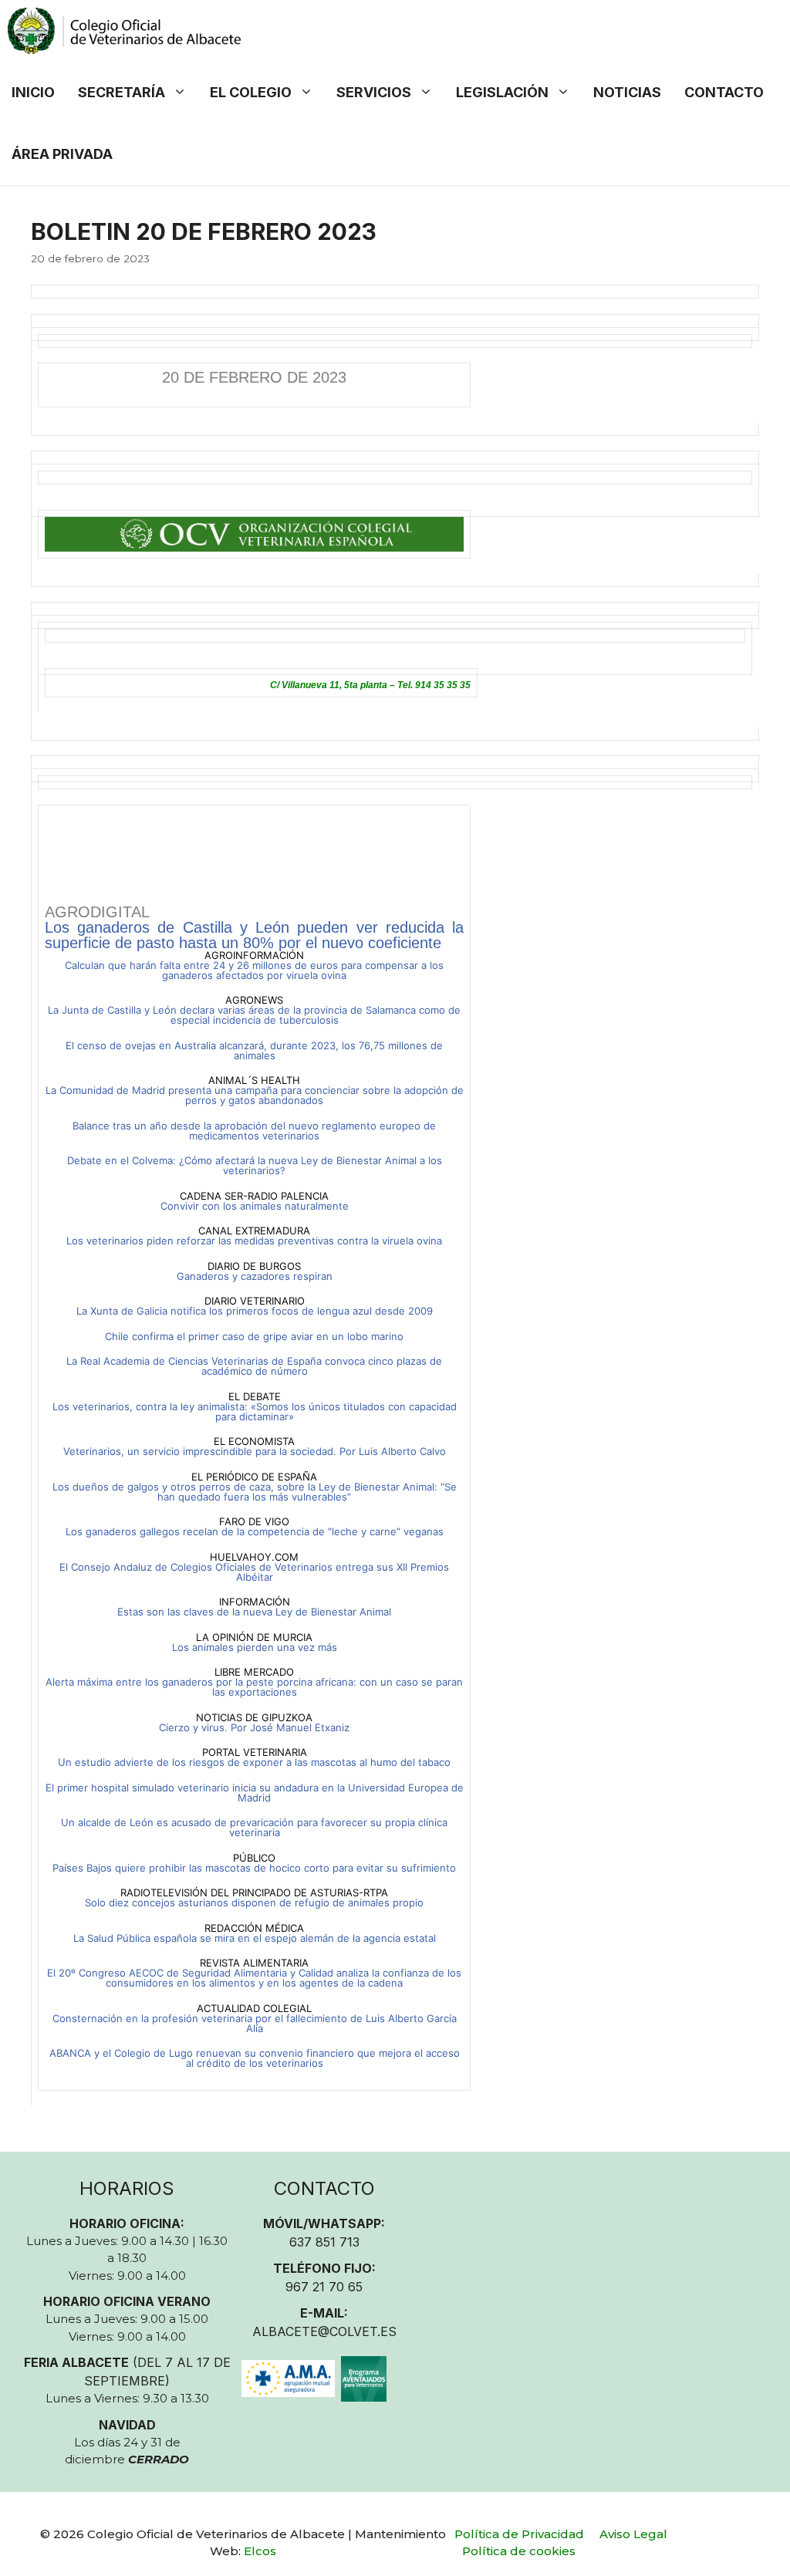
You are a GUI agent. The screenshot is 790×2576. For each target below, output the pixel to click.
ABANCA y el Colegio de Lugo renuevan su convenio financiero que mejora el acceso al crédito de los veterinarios (255, 2058)
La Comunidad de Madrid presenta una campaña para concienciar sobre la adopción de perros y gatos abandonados (255, 1095)
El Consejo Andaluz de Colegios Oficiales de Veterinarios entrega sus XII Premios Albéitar (254, 1572)
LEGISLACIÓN (502, 92)
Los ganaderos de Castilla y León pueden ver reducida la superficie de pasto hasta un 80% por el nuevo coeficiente (254, 935)
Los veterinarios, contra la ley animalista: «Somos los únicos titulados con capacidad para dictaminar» (255, 1411)
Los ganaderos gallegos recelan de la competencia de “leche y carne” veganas (255, 1531)
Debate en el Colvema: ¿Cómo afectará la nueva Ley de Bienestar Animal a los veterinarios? (255, 1165)
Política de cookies (519, 2551)
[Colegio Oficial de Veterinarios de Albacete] (124, 31)
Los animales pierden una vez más (255, 1647)
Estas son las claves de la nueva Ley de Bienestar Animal (254, 1612)
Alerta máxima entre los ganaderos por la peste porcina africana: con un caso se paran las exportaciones (254, 1687)
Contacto (724, 92)
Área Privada (62, 154)
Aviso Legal (633, 2534)
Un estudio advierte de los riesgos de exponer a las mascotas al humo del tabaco (254, 1762)
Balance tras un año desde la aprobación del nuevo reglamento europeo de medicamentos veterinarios (254, 1131)
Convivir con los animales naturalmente (255, 1206)
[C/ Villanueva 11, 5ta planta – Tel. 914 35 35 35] (395, 648)
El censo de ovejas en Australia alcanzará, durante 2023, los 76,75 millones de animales (254, 1050)
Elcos (260, 2551)
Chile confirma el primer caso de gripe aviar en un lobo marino (254, 1336)
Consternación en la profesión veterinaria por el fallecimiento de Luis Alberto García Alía (255, 2023)
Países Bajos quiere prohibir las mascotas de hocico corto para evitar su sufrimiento (254, 1868)
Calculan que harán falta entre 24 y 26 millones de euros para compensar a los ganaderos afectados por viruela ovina (254, 970)
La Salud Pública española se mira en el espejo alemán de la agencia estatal (255, 1938)
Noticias (627, 92)
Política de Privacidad (519, 2534)
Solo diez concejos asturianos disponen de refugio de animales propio (254, 1902)
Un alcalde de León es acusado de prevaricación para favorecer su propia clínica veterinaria (254, 1827)
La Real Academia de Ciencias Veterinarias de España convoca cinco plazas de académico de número (254, 1366)
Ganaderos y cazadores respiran (255, 1276)
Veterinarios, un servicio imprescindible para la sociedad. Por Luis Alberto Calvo (255, 1451)
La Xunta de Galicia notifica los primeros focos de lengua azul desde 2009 (255, 1311)
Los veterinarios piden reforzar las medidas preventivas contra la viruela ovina (254, 1241)
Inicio (33, 92)
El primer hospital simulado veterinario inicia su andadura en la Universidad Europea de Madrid (255, 1793)
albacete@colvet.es (324, 2331)
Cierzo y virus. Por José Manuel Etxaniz (254, 1727)
